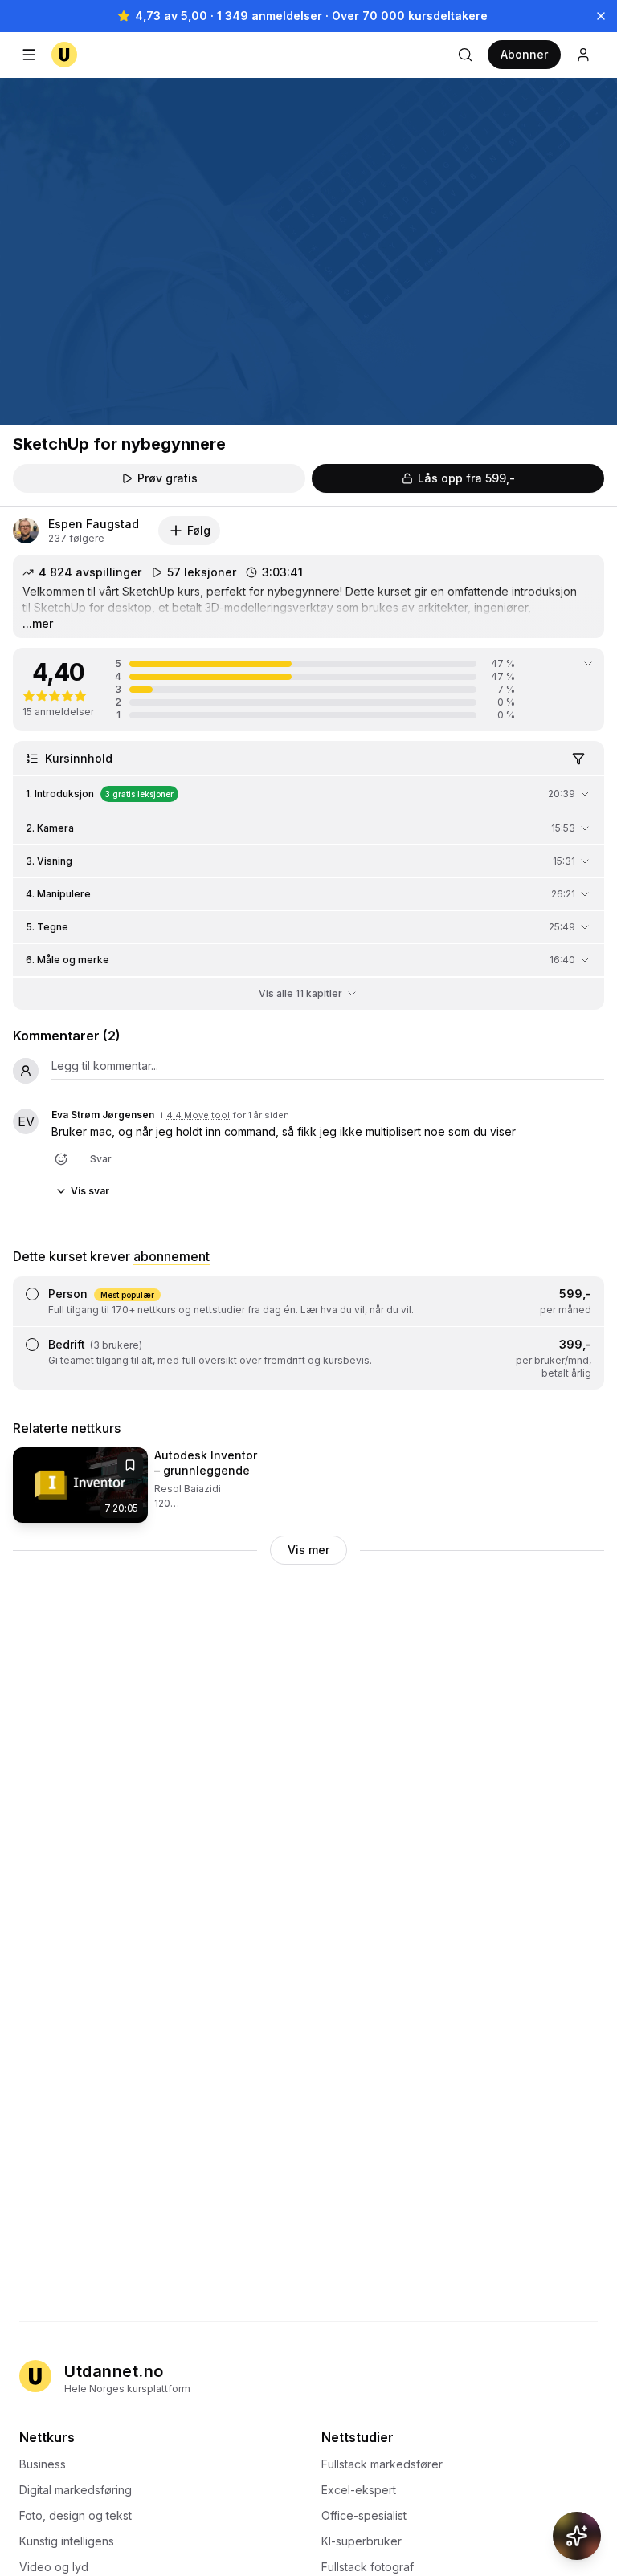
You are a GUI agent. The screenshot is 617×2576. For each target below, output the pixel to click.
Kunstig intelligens (67, 2541)
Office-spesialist (364, 2515)
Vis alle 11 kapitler (300, 993)
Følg (199, 530)
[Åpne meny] (29, 55)
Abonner (524, 54)
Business (43, 2464)
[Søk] (465, 55)
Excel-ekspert (359, 2490)
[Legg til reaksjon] (61, 1159)
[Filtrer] (578, 759)
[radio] (32, 1294)
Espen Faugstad (94, 524)
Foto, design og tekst (76, 2515)
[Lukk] (601, 16)
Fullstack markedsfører (382, 2464)
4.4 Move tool (198, 1115)
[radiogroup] (308, 1333)
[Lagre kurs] (130, 1465)
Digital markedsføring (76, 2490)
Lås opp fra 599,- (466, 478)
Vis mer (308, 1550)
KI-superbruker (362, 2541)
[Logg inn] (583, 55)
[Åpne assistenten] (577, 2536)
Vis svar (90, 1191)
